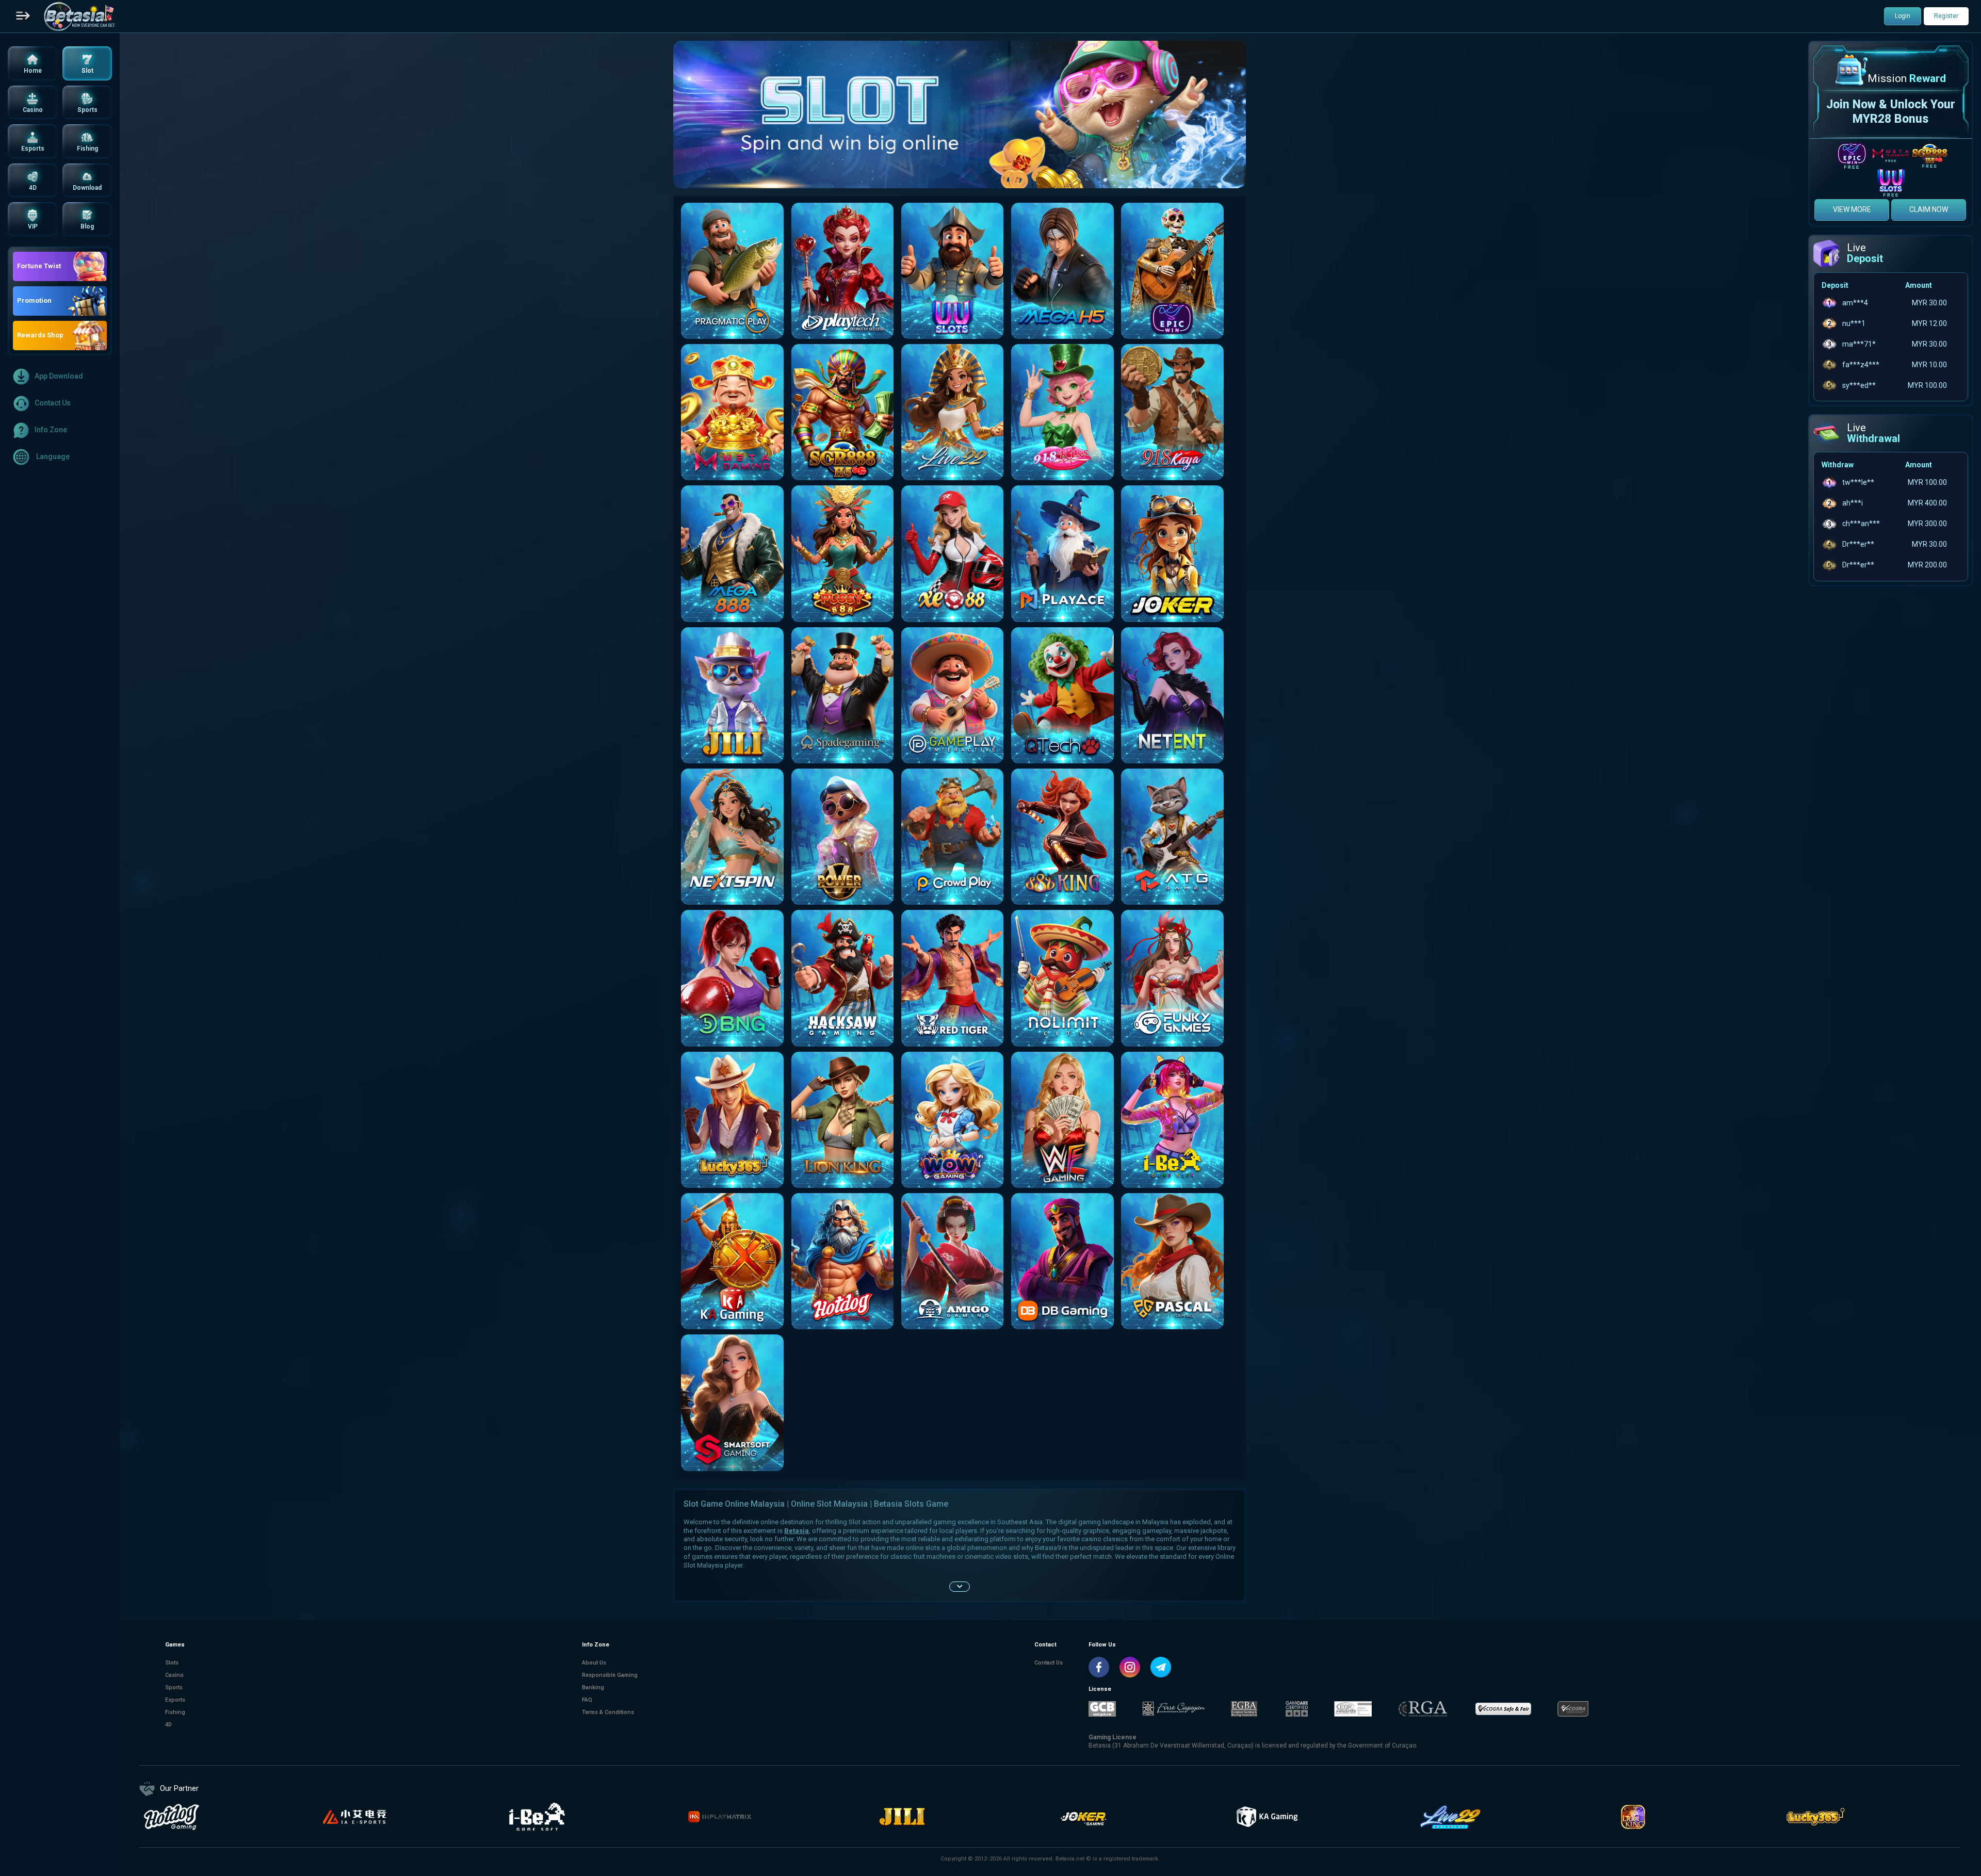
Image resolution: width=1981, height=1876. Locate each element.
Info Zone (51, 430)
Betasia (797, 1531)
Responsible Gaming (610, 1675)
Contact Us (53, 403)
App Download (59, 376)
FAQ (587, 1700)
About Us (594, 1663)
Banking (593, 1687)
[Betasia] (79, 17)
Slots (172, 1663)
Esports (175, 1700)
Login (1903, 16)
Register (1946, 16)
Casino (174, 1675)
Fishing (175, 1712)
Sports (174, 1687)
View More (1852, 209)
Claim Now (1929, 209)
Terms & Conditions (608, 1712)
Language (52, 456)
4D (168, 1725)
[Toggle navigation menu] (23, 17)
